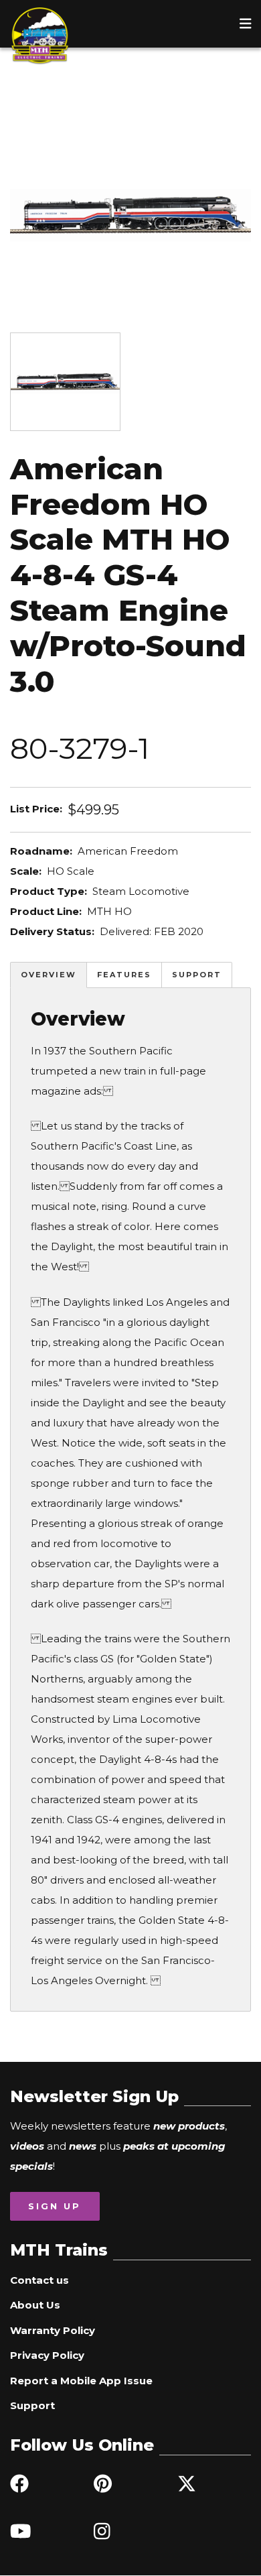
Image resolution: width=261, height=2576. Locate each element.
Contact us (39, 2280)
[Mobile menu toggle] (246, 23)
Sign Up (55, 2206)
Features (124, 975)
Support (197, 975)
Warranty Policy (53, 2330)
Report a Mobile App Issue (81, 2381)
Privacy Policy (47, 2355)
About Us (35, 2305)
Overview (49, 975)
